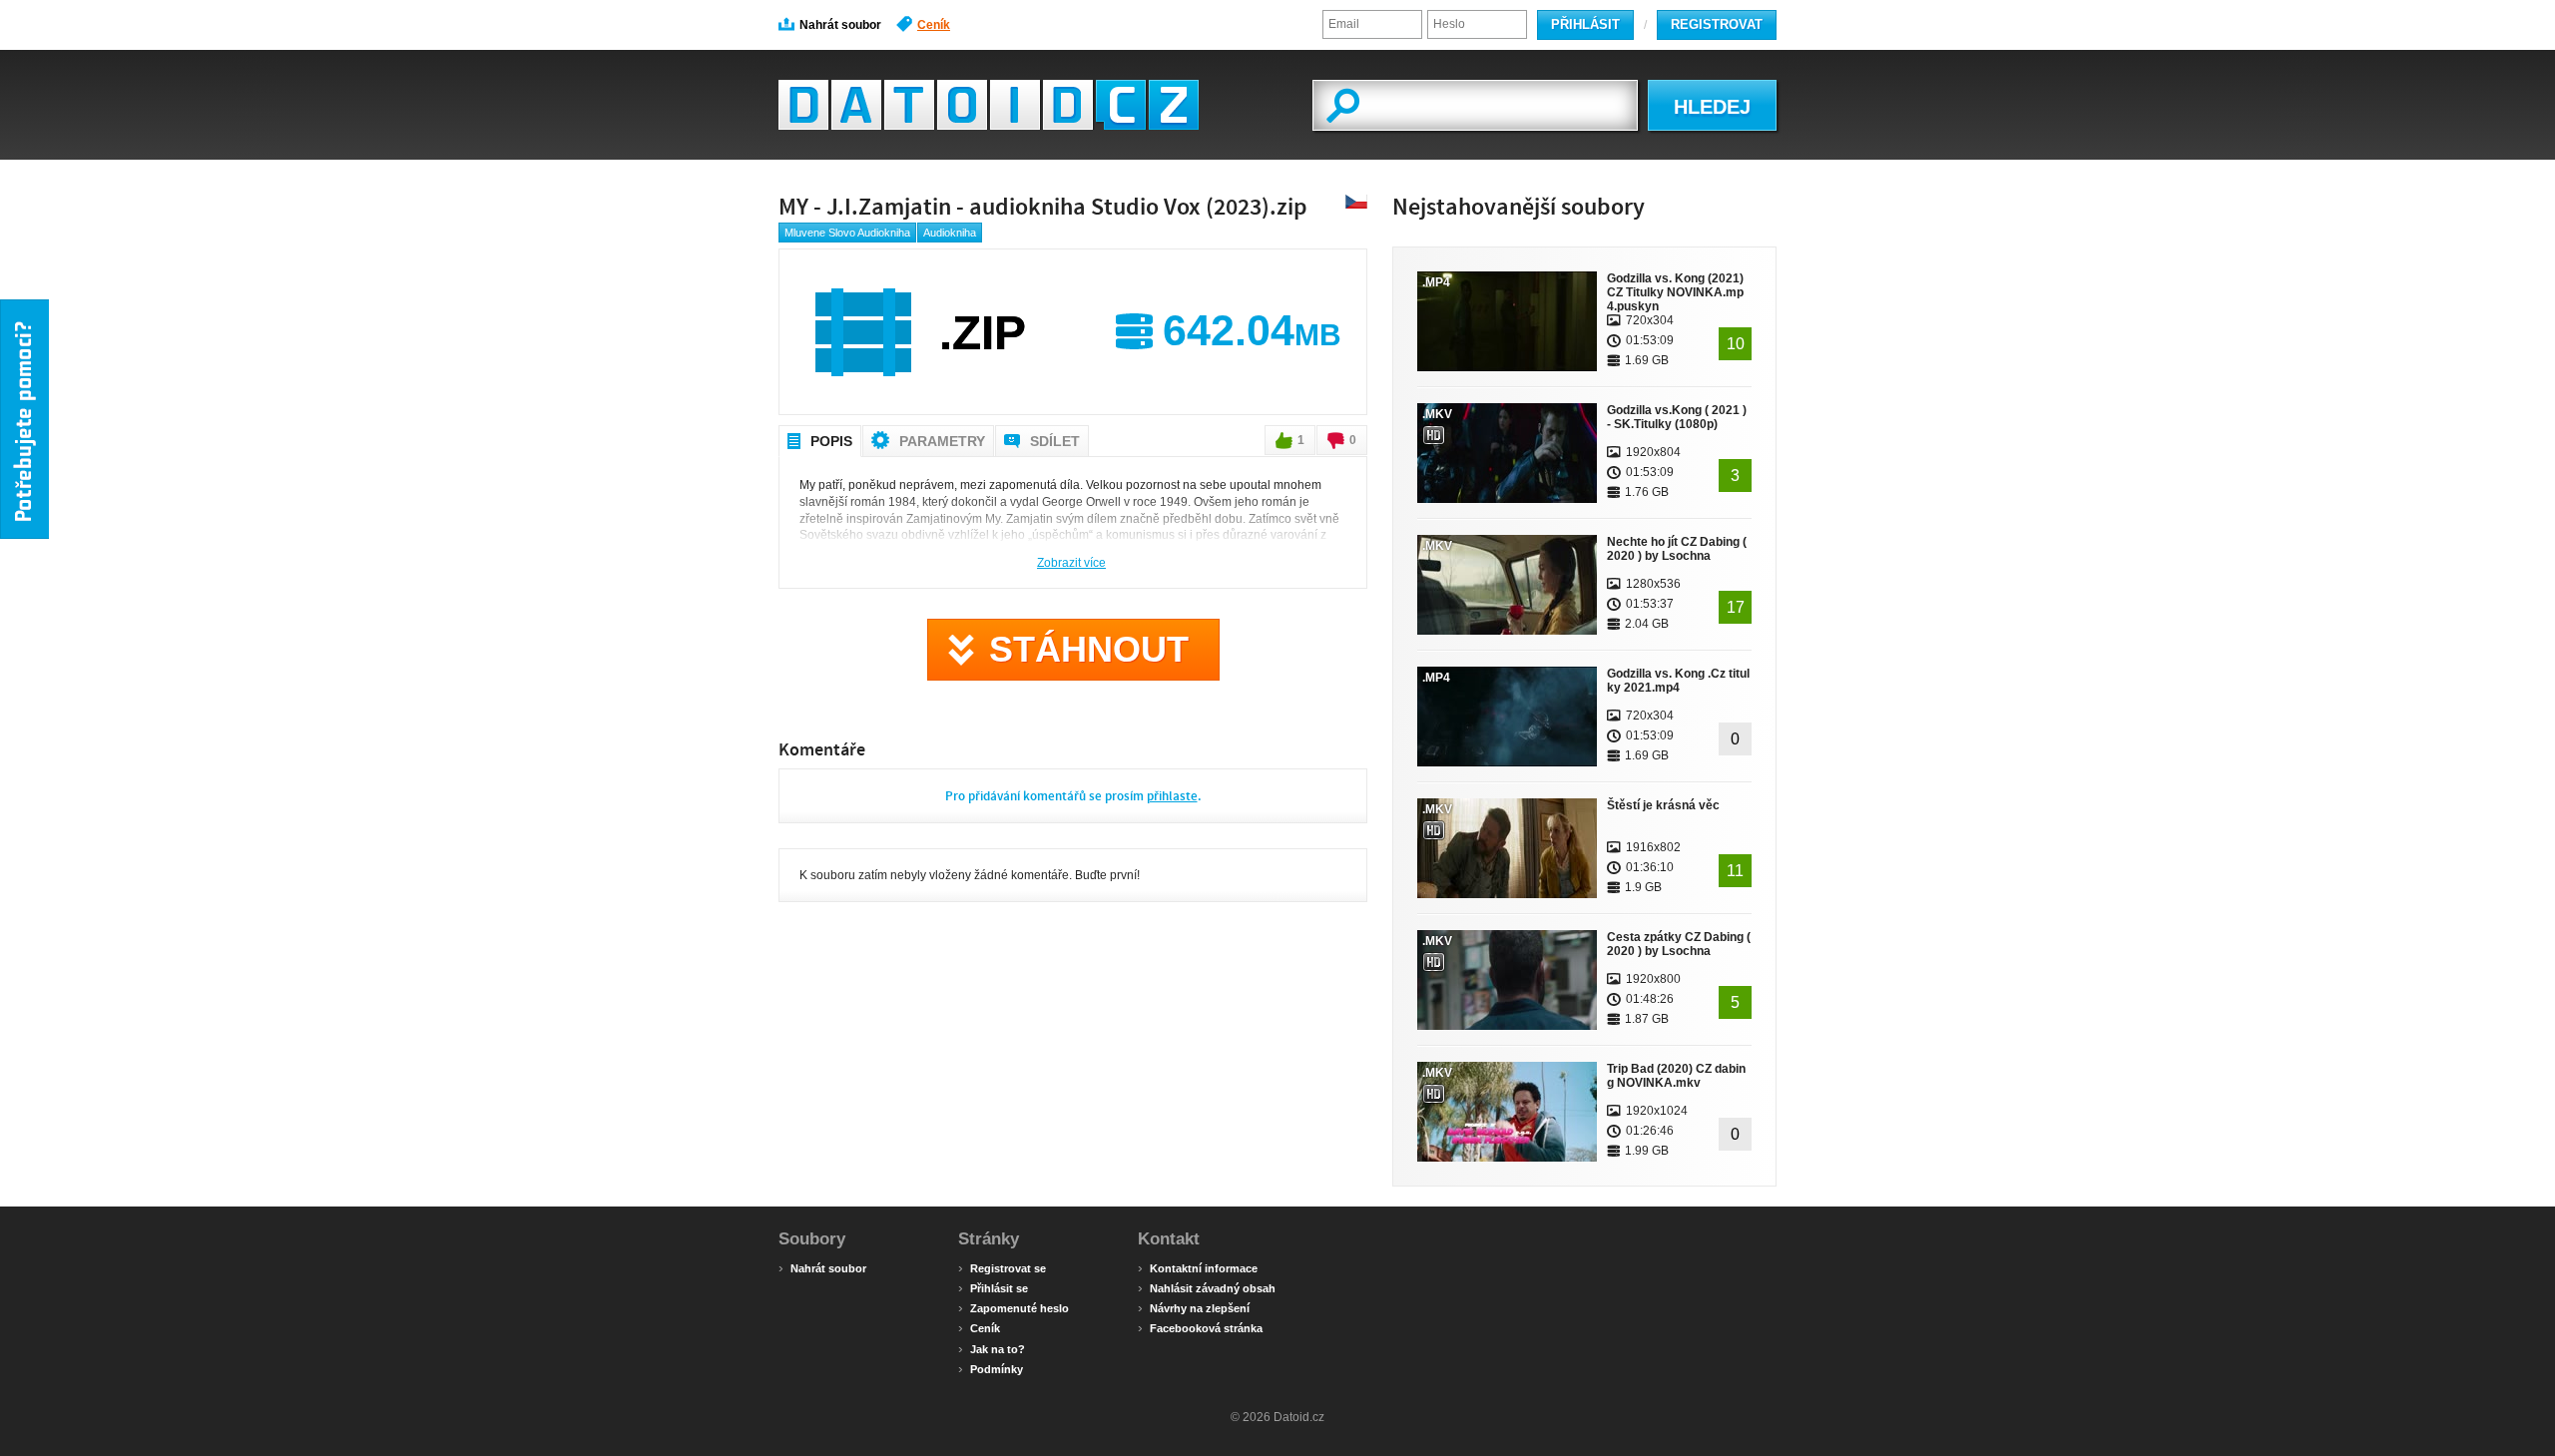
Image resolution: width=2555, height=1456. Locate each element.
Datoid (989, 105)
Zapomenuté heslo (1014, 1307)
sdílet (1055, 441)
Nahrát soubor (840, 25)
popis (831, 441)
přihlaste (1172, 796)
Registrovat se (1002, 1267)
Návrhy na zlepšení (1194, 1307)
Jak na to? (992, 1348)
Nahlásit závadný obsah (1207, 1287)
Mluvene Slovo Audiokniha (847, 233)
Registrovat (1717, 24)
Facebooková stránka (1200, 1327)
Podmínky (991, 1368)
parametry (942, 441)
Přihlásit (1585, 24)
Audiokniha (950, 233)
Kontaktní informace (1198, 1267)
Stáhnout (1089, 649)
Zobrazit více (1071, 562)
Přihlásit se (993, 1287)
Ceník (934, 25)
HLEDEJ (1712, 107)
